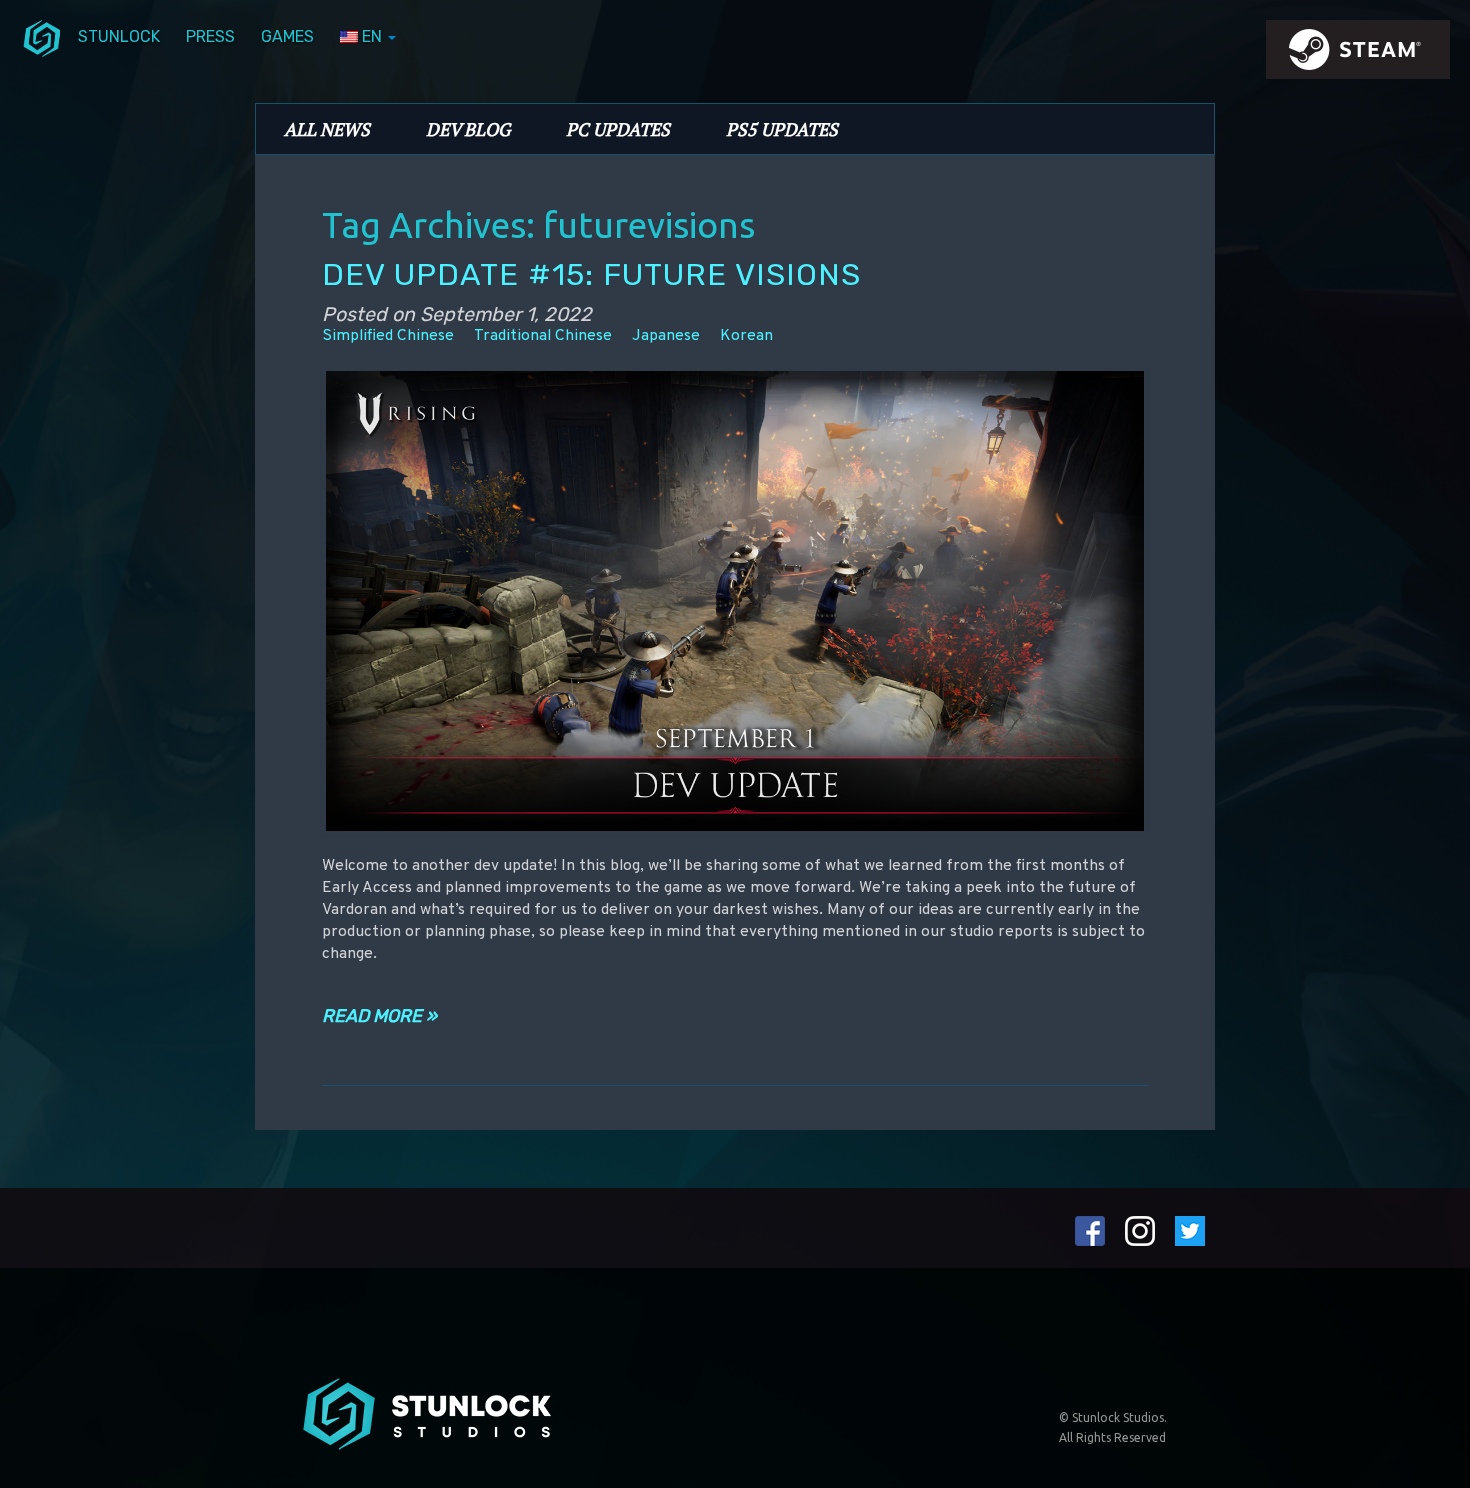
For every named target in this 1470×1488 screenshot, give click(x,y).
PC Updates (618, 129)
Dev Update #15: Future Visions (591, 274)
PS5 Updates (782, 129)
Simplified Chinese (388, 336)
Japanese (666, 336)
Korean (746, 336)
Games (287, 36)
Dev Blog (468, 129)
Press (210, 36)
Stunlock (119, 36)
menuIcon (42, 37)
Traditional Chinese (543, 336)
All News (327, 129)
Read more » (379, 1016)
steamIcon (1357, 55)
